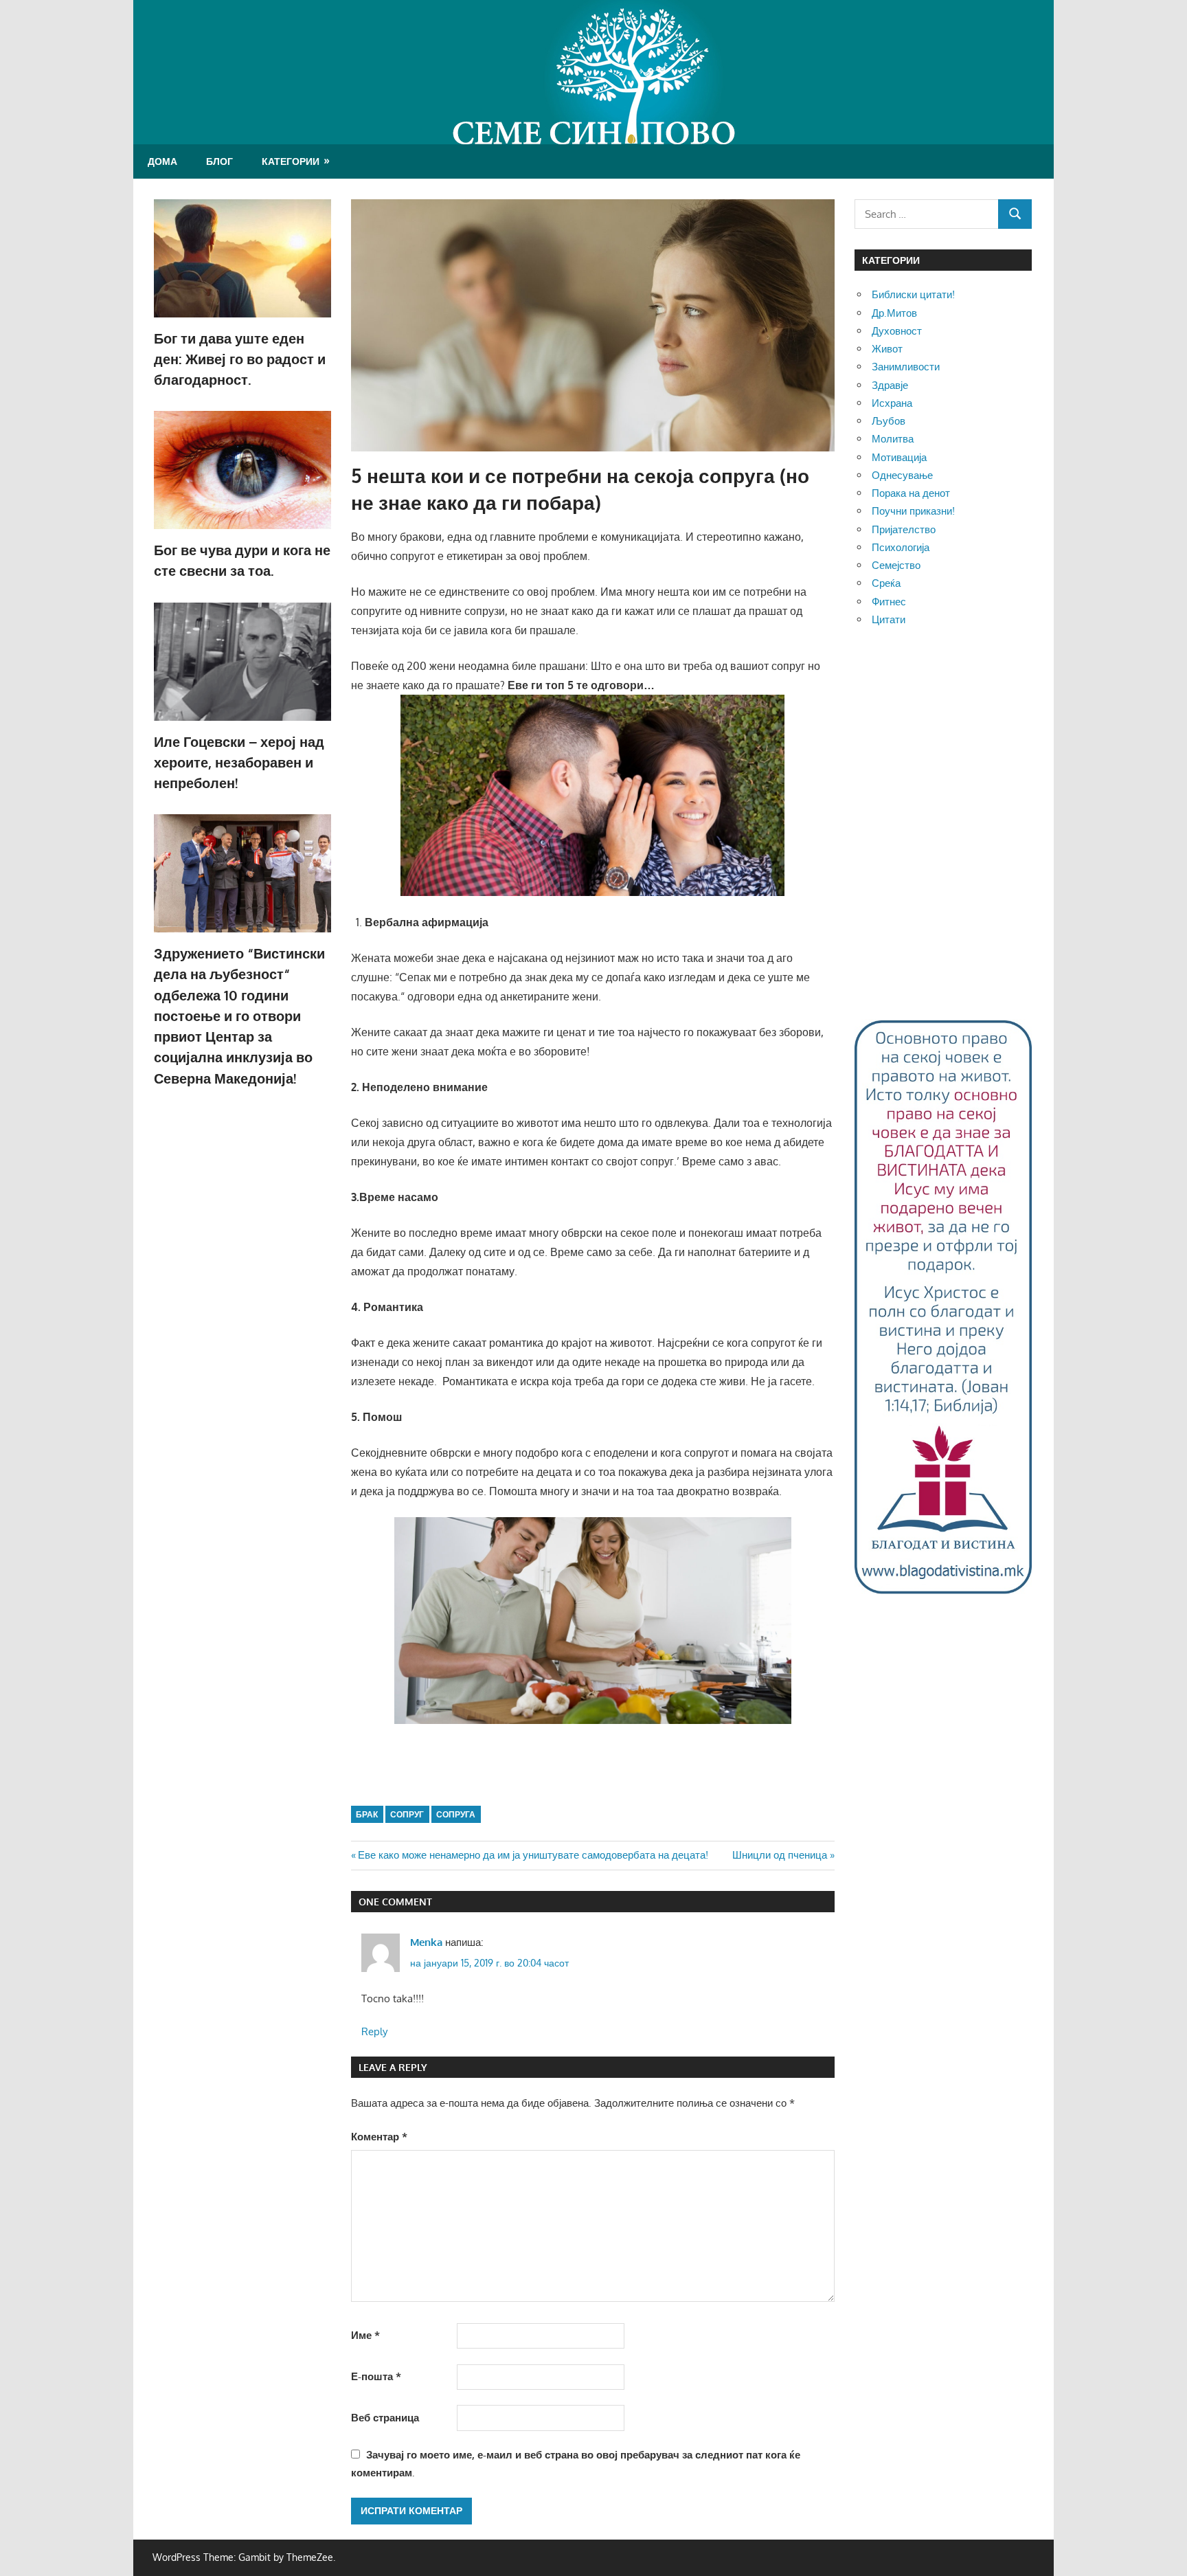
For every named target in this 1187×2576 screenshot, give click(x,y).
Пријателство (904, 529)
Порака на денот (911, 493)
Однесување (902, 475)
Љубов (889, 421)
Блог (219, 161)
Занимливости (906, 367)
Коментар (379, 2137)
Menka (426, 1942)
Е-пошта (376, 2376)
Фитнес (889, 602)
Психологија (901, 547)
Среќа (886, 583)
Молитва (893, 439)
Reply (374, 2031)
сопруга (456, 1814)
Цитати (889, 619)
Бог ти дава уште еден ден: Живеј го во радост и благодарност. (240, 359)
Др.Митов (894, 313)
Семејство (896, 565)
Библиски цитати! (913, 294)
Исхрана (892, 403)
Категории (291, 161)
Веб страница (385, 2418)
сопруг (407, 1814)
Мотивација (899, 457)
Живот (887, 349)
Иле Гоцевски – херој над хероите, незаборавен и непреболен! (239, 762)
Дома (162, 161)
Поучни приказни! (913, 511)
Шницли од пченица (780, 1855)
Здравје (890, 385)
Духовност (897, 331)
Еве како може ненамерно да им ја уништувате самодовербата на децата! (533, 1855)
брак (367, 1814)
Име (365, 2335)
